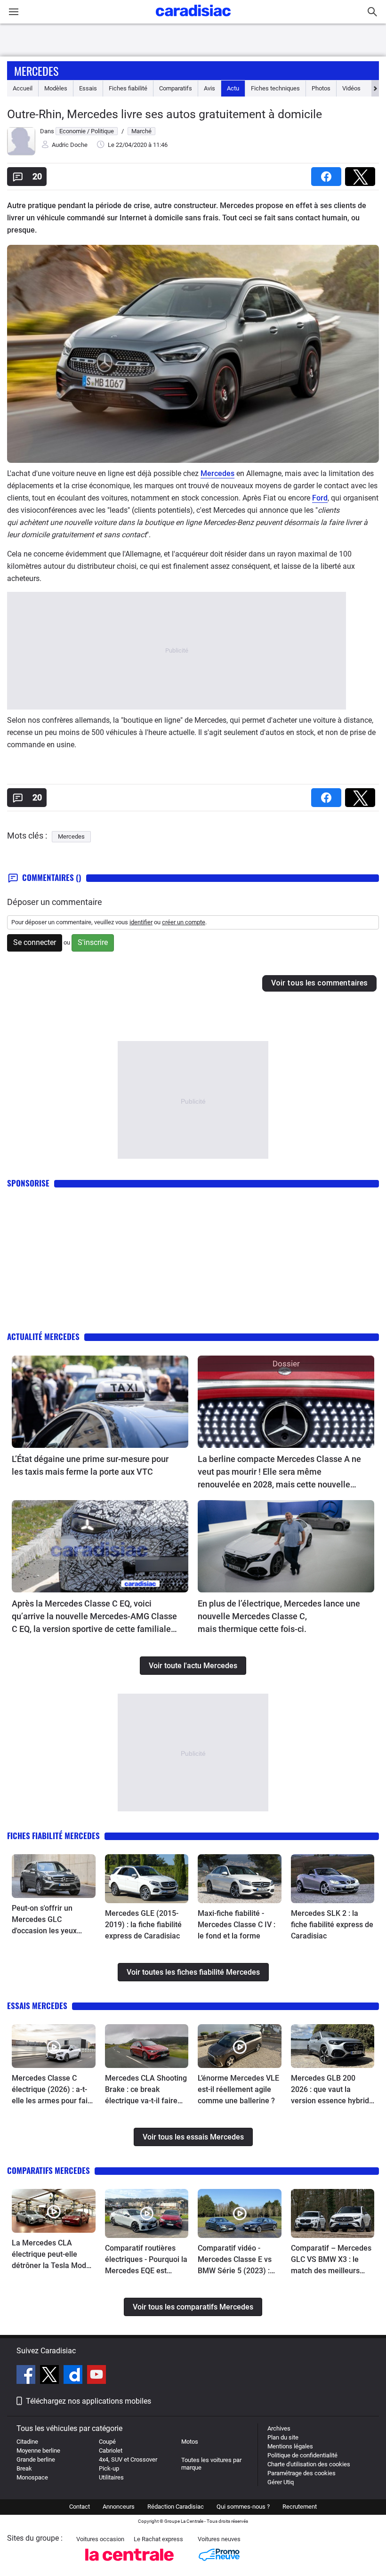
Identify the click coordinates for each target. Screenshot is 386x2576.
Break (24, 2468)
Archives (279, 2428)
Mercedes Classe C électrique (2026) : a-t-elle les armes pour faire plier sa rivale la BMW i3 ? (53, 2090)
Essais (88, 88)
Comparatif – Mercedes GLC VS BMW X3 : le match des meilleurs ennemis (331, 2260)
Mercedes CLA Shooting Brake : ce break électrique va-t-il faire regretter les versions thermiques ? (146, 2090)
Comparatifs (176, 88)
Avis (209, 88)
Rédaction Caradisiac (176, 2507)
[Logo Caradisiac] (193, 19)
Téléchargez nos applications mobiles (88, 2401)
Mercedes (36, 71)
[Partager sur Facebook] (328, 174)
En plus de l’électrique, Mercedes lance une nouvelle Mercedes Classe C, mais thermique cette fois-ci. (279, 1616)
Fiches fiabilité (128, 88)
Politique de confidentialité (302, 2455)
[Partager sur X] (362, 174)
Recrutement (300, 2507)
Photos (321, 88)
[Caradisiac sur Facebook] (27, 2376)
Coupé (107, 2442)
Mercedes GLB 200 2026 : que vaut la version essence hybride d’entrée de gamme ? (332, 2090)
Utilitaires (111, 2477)
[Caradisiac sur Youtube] (96, 2376)
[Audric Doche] (21, 153)
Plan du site (283, 2437)
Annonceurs (119, 2507)
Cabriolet (111, 2451)
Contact (80, 2507)
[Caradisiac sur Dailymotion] (74, 2376)
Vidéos (351, 88)
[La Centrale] (129, 2564)
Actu (233, 88)
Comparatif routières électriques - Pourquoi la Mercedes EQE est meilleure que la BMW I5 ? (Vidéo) (146, 2260)
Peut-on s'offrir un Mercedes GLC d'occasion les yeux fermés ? (44, 1920)
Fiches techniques (275, 88)
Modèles (56, 88)
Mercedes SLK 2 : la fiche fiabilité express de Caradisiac (332, 1925)
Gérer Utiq (281, 2482)
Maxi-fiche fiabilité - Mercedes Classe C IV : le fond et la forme (237, 1925)
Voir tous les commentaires (319, 983)
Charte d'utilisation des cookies (309, 2464)
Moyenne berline (38, 2451)
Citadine (27, 2442)
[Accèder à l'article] (100, 1402)
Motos (190, 2442)
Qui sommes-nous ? (243, 2507)
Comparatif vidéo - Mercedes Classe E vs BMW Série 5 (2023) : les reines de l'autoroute (238, 2260)
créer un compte (184, 922)
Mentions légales (290, 2446)
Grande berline (36, 2459)
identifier (141, 922)
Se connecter (35, 942)
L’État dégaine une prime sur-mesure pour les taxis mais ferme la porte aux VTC (90, 1465)
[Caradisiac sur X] (51, 2376)
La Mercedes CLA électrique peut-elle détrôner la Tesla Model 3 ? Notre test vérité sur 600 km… (52, 2255)
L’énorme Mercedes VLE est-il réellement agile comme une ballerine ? (238, 2089)
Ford (320, 498)
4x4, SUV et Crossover (128, 2459)
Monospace (32, 2477)
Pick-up (109, 2468)
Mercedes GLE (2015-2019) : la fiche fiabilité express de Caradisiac (143, 1925)
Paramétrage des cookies (302, 2473)
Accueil (23, 88)
